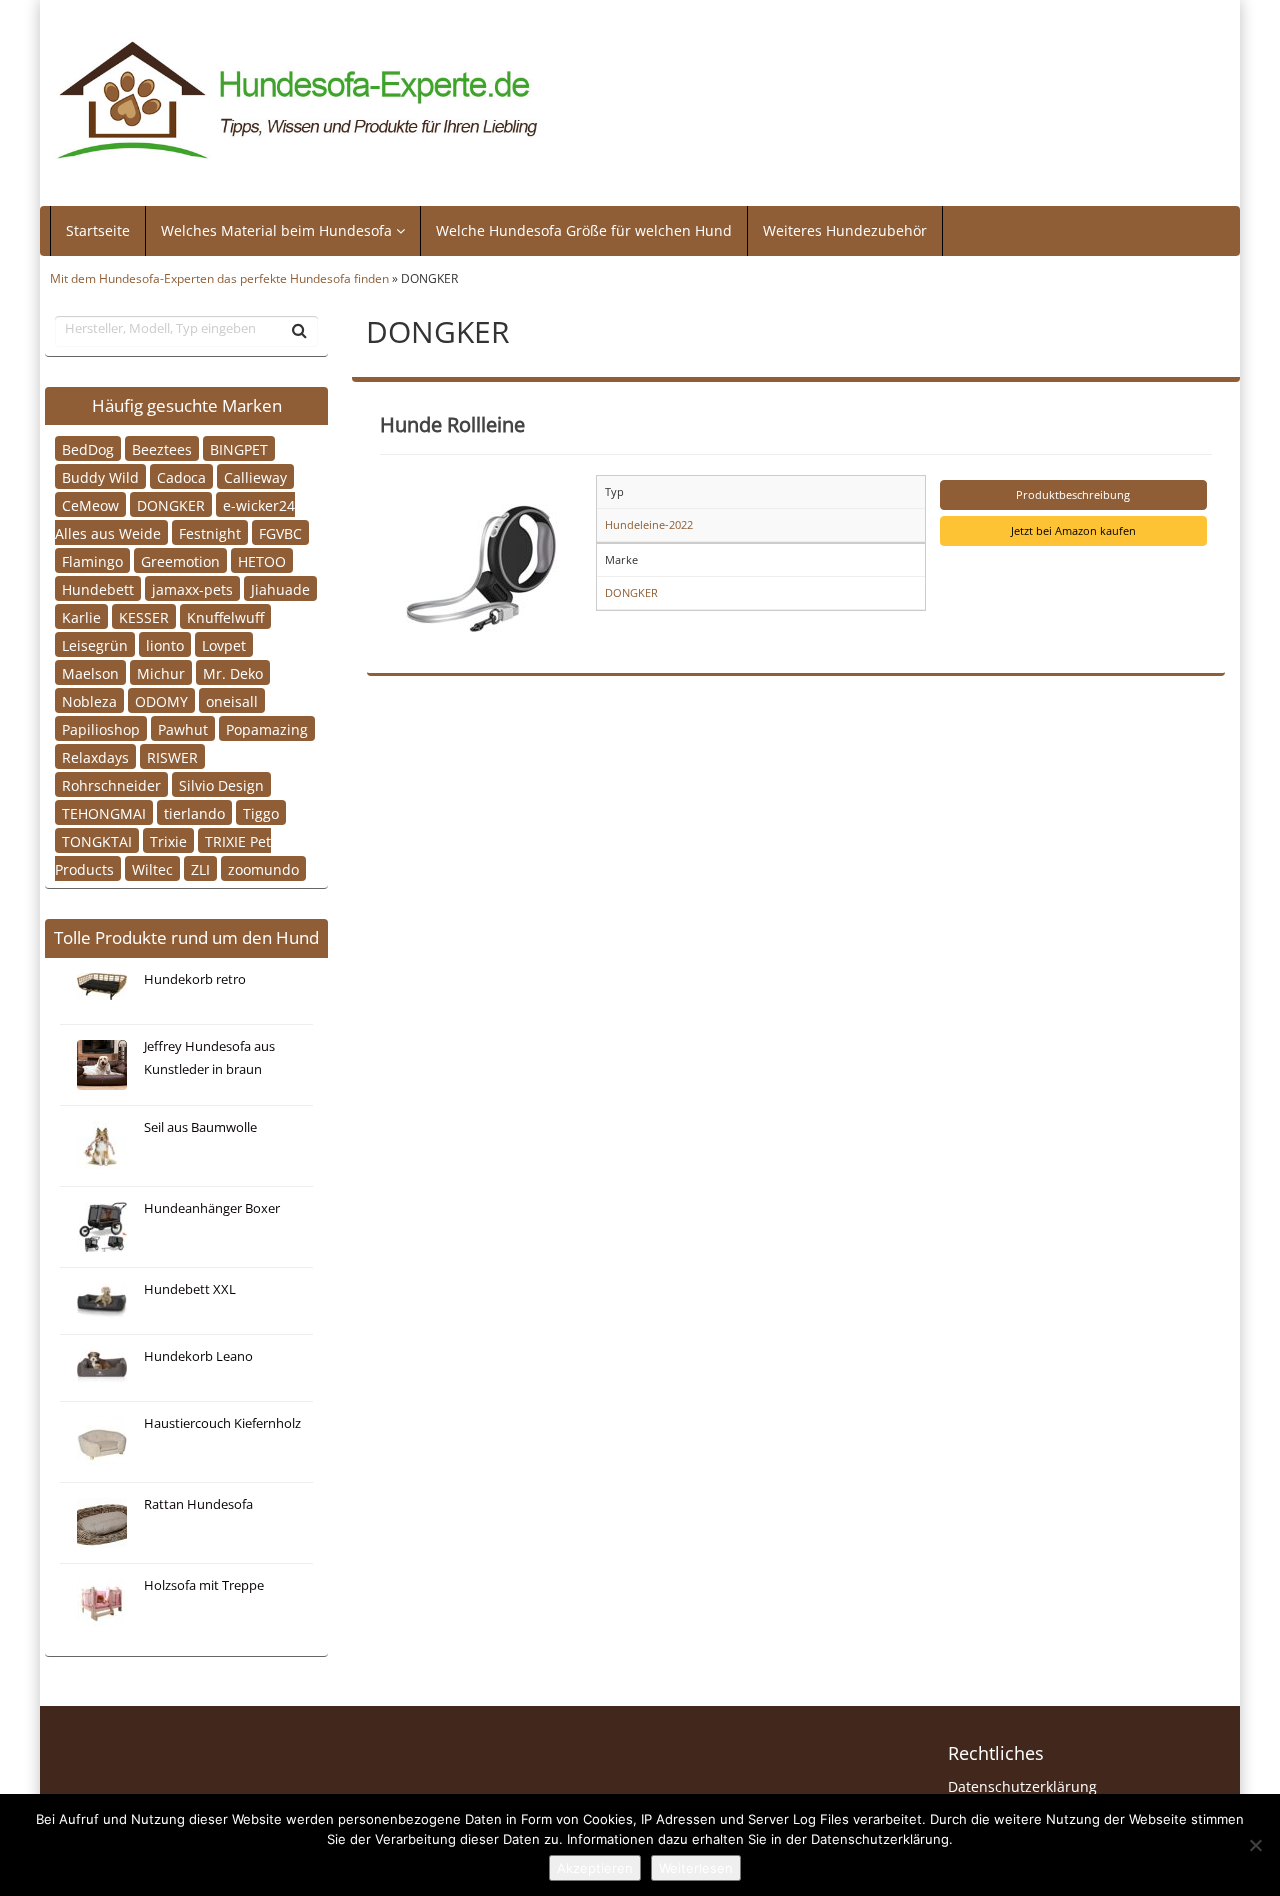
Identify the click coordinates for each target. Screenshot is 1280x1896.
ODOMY (161, 700)
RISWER (172, 756)
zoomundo (263, 868)
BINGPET (239, 448)
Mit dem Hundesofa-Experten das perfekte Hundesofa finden (219, 278)
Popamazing (267, 728)
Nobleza (89, 700)
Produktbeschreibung (1073, 494)
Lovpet (224, 644)
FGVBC (280, 532)
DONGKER (171, 504)
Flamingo (92, 560)
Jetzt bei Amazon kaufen (1073, 530)
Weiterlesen (696, 1868)
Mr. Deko (233, 672)
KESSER (144, 616)
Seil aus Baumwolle (200, 1127)
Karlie (81, 616)
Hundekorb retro (195, 979)
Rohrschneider (111, 784)
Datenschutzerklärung (1022, 1786)
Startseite (98, 230)
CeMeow (90, 504)
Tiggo (261, 812)
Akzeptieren (595, 1868)
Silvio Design (221, 784)
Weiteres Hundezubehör (845, 230)
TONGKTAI (97, 840)
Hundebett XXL (190, 1289)
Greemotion (180, 560)
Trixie (168, 840)
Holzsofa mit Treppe (204, 1585)
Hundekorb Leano (198, 1356)
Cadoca (181, 476)
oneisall (232, 700)
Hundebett (98, 588)
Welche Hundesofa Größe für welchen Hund (584, 230)
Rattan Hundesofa (198, 1504)
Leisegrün (95, 644)
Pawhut (183, 728)
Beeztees (162, 448)
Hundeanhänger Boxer (212, 1208)
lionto (165, 644)
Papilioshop (101, 728)
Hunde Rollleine (452, 424)
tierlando (194, 812)
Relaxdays (95, 756)
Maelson (90, 672)
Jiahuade (280, 588)
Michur (161, 672)
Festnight (210, 532)
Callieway (255, 476)
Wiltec (152, 868)
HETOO (262, 560)
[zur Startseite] (298, 101)
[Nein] (1255, 1845)
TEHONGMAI (104, 812)
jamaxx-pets (192, 588)
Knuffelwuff (225, 616)
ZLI (200, 868)
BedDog (88, 448)
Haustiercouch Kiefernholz (222, 1423)
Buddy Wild (100, 476)
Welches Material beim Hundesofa (278, 230)
